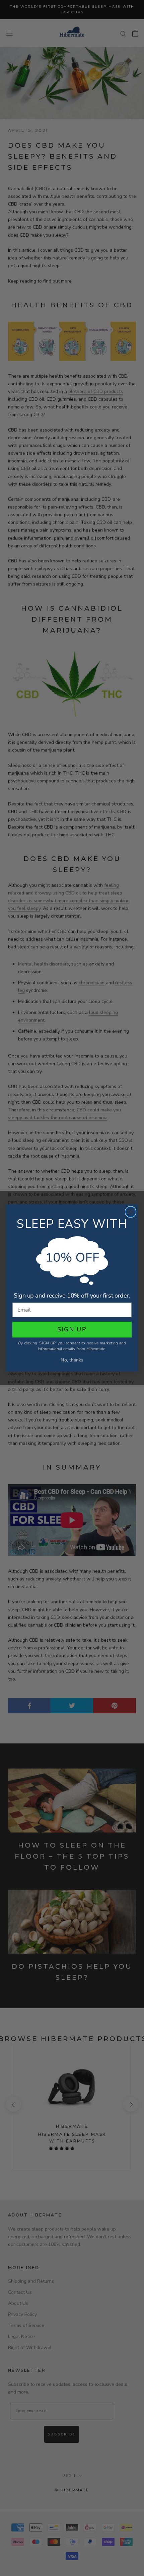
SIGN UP (72, 1329)
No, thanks (72, 1360)
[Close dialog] (131, 1212)
